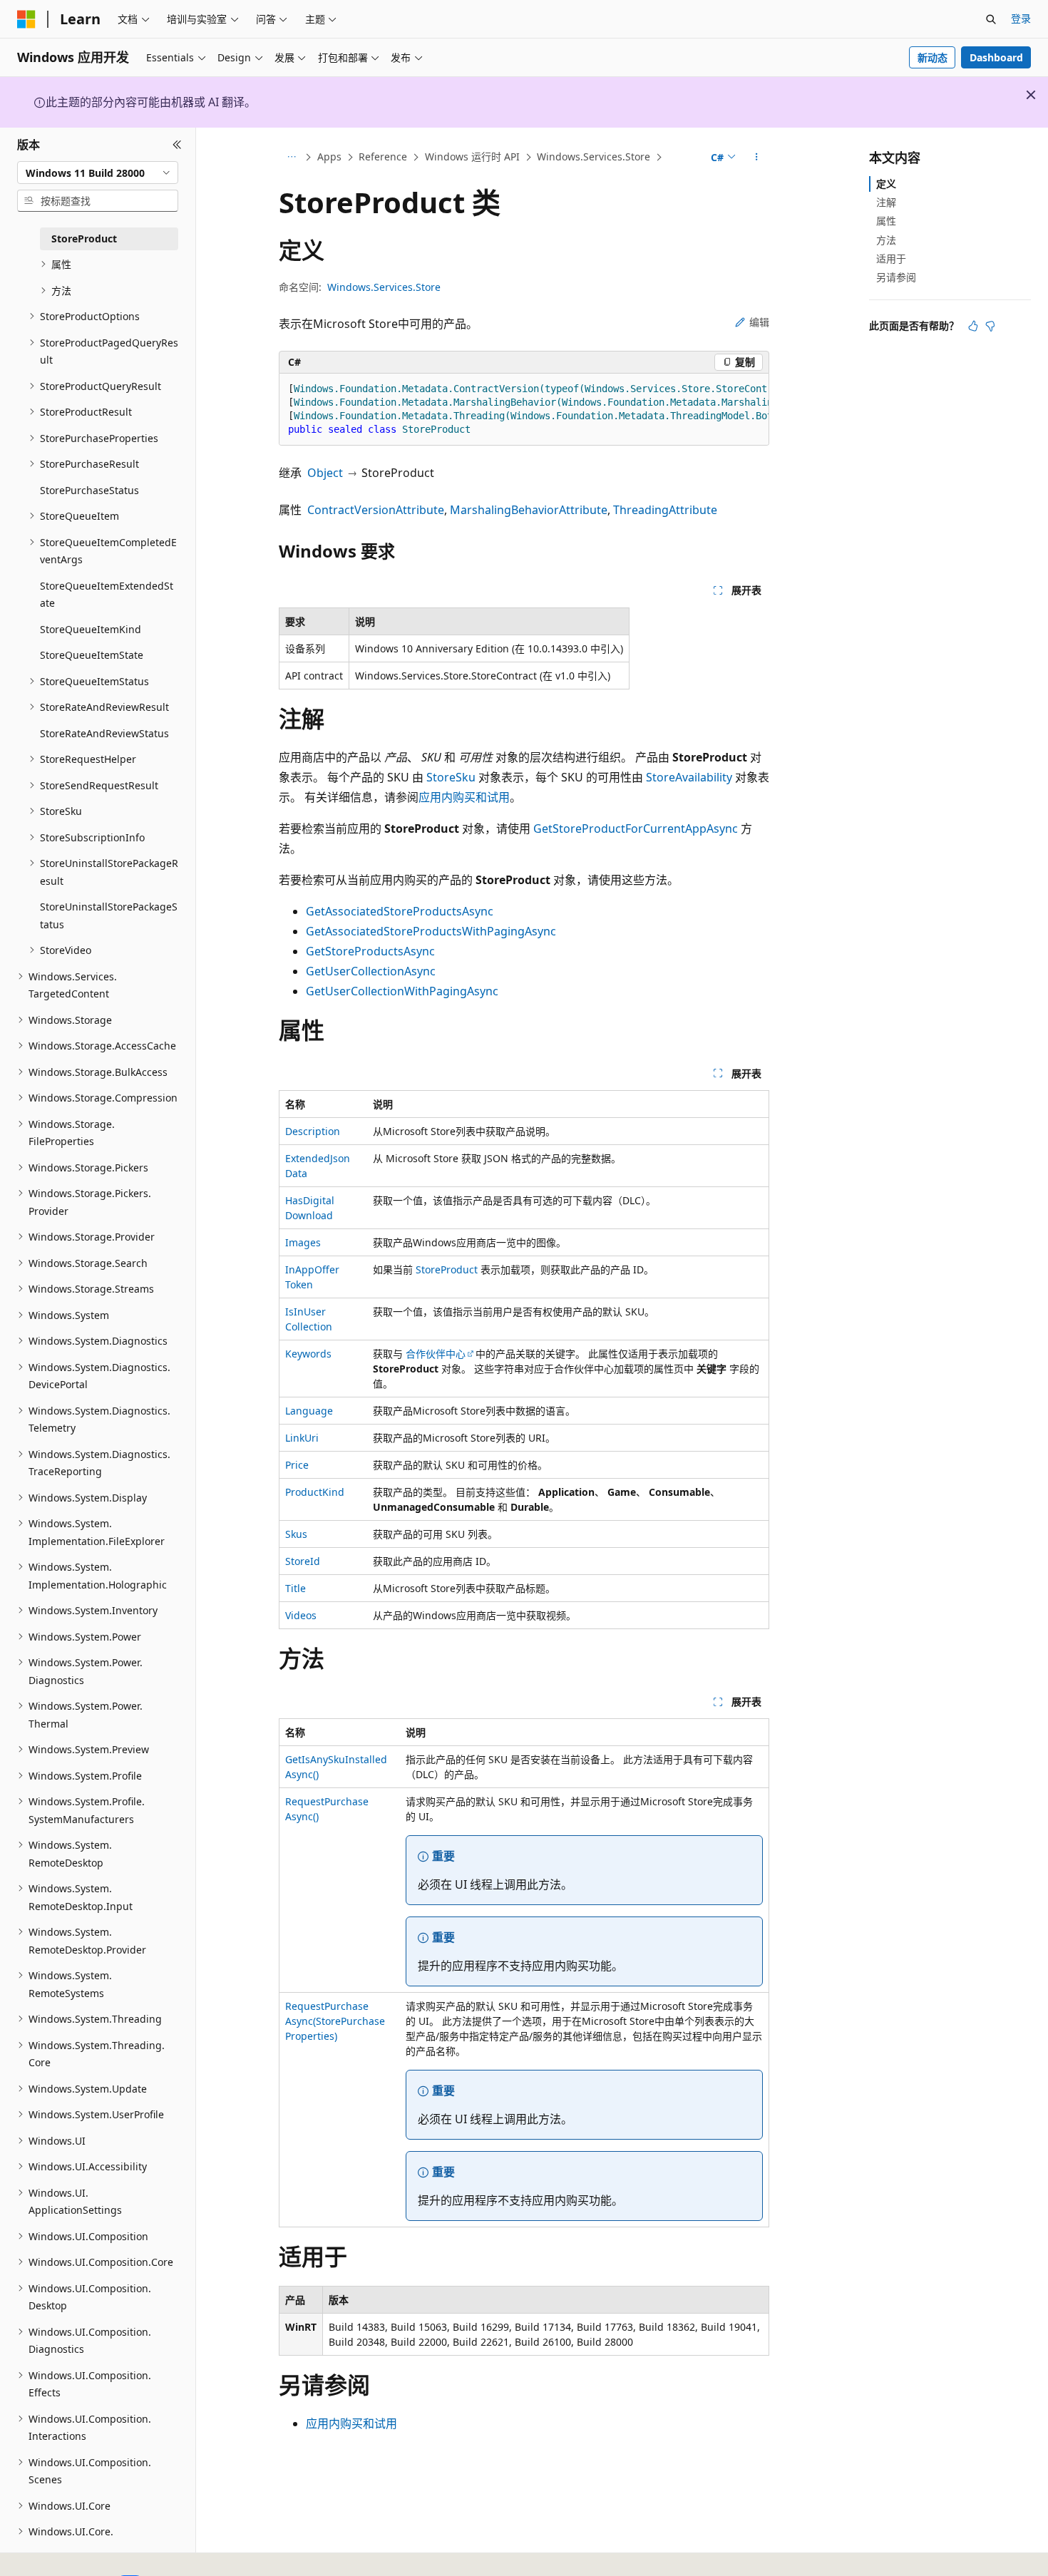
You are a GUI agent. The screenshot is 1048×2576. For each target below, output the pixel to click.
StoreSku (451, 777)
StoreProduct (447, 1269)
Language (309, 1411)
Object (325, 473)
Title (296, 1588)
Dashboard (996, 57)
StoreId (303, 1561)
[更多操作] (757, 158)
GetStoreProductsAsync (370, 951)
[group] (524, 410)
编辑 (759, 322)
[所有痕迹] (291, 158)
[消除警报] (1031, 95)
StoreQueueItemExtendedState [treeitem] (107, 595)
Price (297, 1465)
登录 (1021, 18)
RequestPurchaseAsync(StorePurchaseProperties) (335, 2021)
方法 (886, 240)
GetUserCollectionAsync (371, 971)
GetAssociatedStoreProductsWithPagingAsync (431, 931)
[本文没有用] (990, 326)
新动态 (933, 57)
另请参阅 (896, 277)
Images (303, 1242)
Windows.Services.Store (594, 156)
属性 (886, 221)
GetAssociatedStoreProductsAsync (400, 911)
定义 (886, 184)
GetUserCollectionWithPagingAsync (402, 991)
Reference (383, 156)
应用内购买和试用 (464, 797)
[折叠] (177, 145)
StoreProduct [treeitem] (84, 238)
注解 (886, 202)
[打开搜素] (991, 19)
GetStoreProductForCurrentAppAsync (636, 828)
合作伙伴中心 (436, 1354)
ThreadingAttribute (665, 510)
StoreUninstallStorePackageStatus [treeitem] (109, 915)
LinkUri (302, 1438)
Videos (301, 1615)
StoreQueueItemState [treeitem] (92, 655)
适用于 (891, 258)
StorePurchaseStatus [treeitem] (89, 490)
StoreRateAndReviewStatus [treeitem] (104, 733)
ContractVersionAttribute (376, 510)
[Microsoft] (26, 19)
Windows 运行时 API (472, 156)
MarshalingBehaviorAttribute (529, 510)
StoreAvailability (689, 777)
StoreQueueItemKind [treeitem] (91, 629)
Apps (329, 156)
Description (313, 1131)
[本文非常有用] (973, 326)
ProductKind (315, 1492)
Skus (296, 1534)
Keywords (308, 1354)
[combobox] (98, 173)
